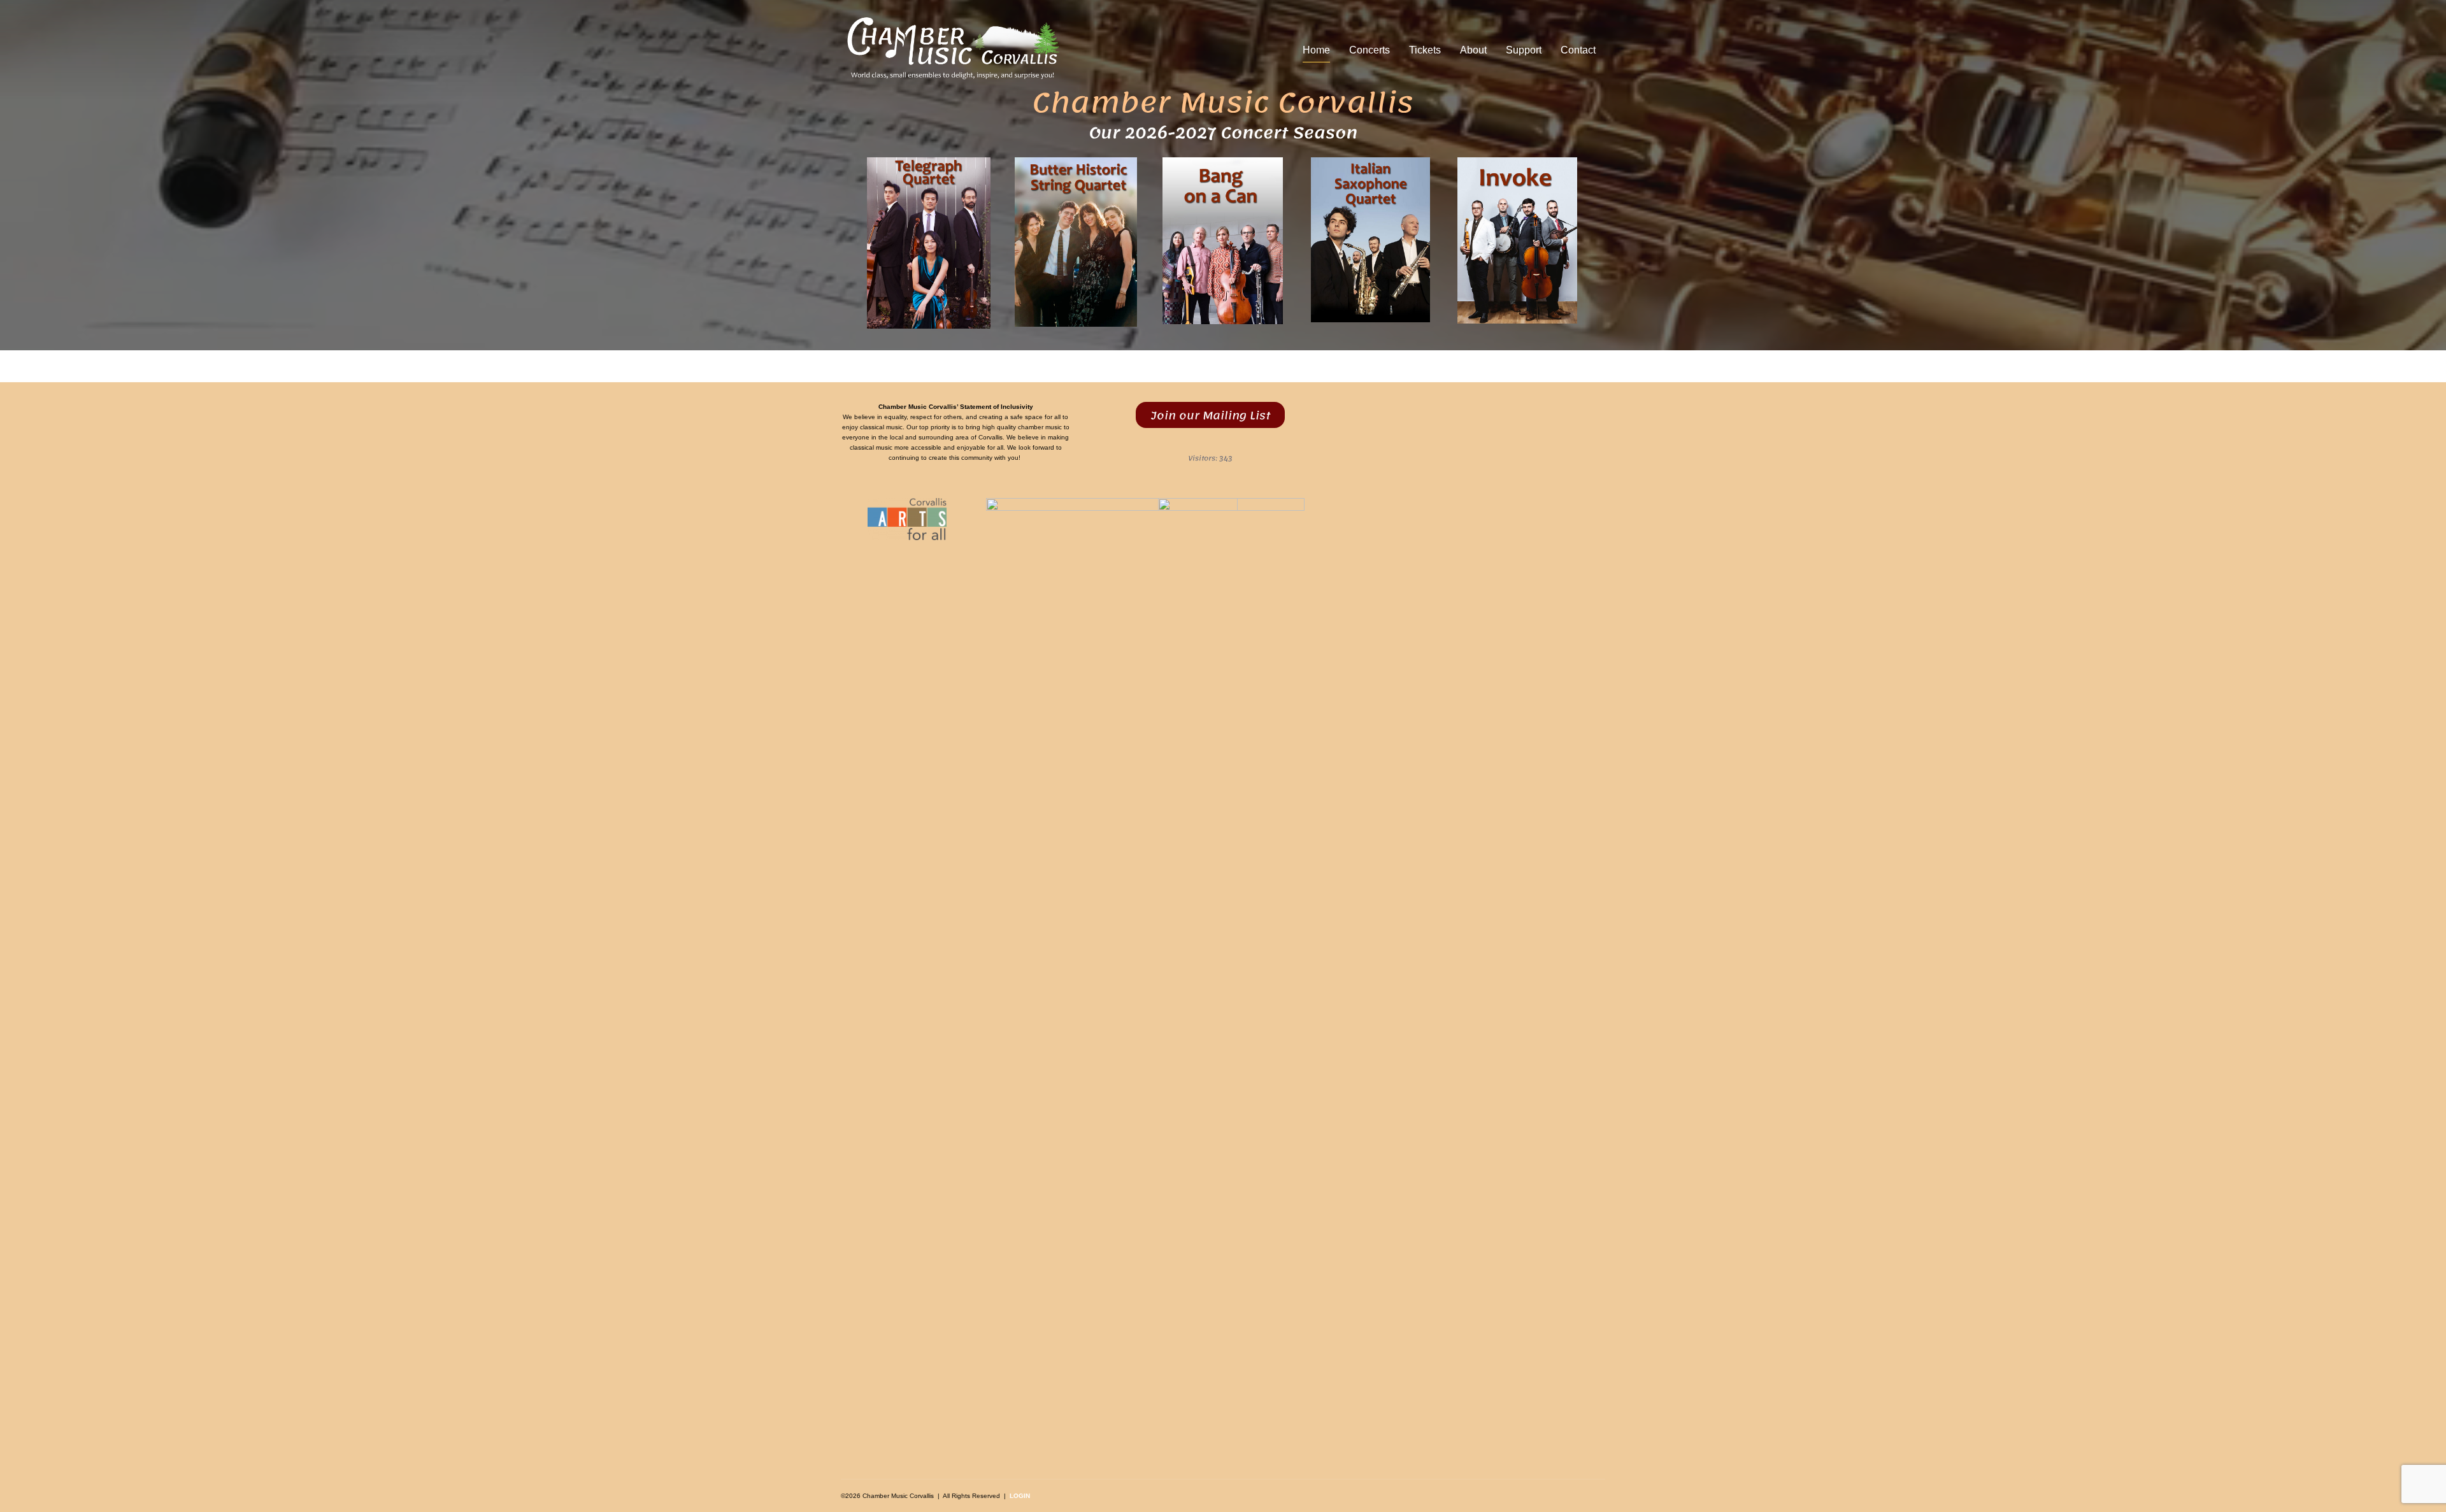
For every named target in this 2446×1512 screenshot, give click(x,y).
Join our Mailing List (1211, 415)
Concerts (1370, 50)
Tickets (1425, 50)
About (1473, 50)
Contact (1578, 50)
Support (1524, 50)
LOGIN (1020, 1496)
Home (1316, 50)
